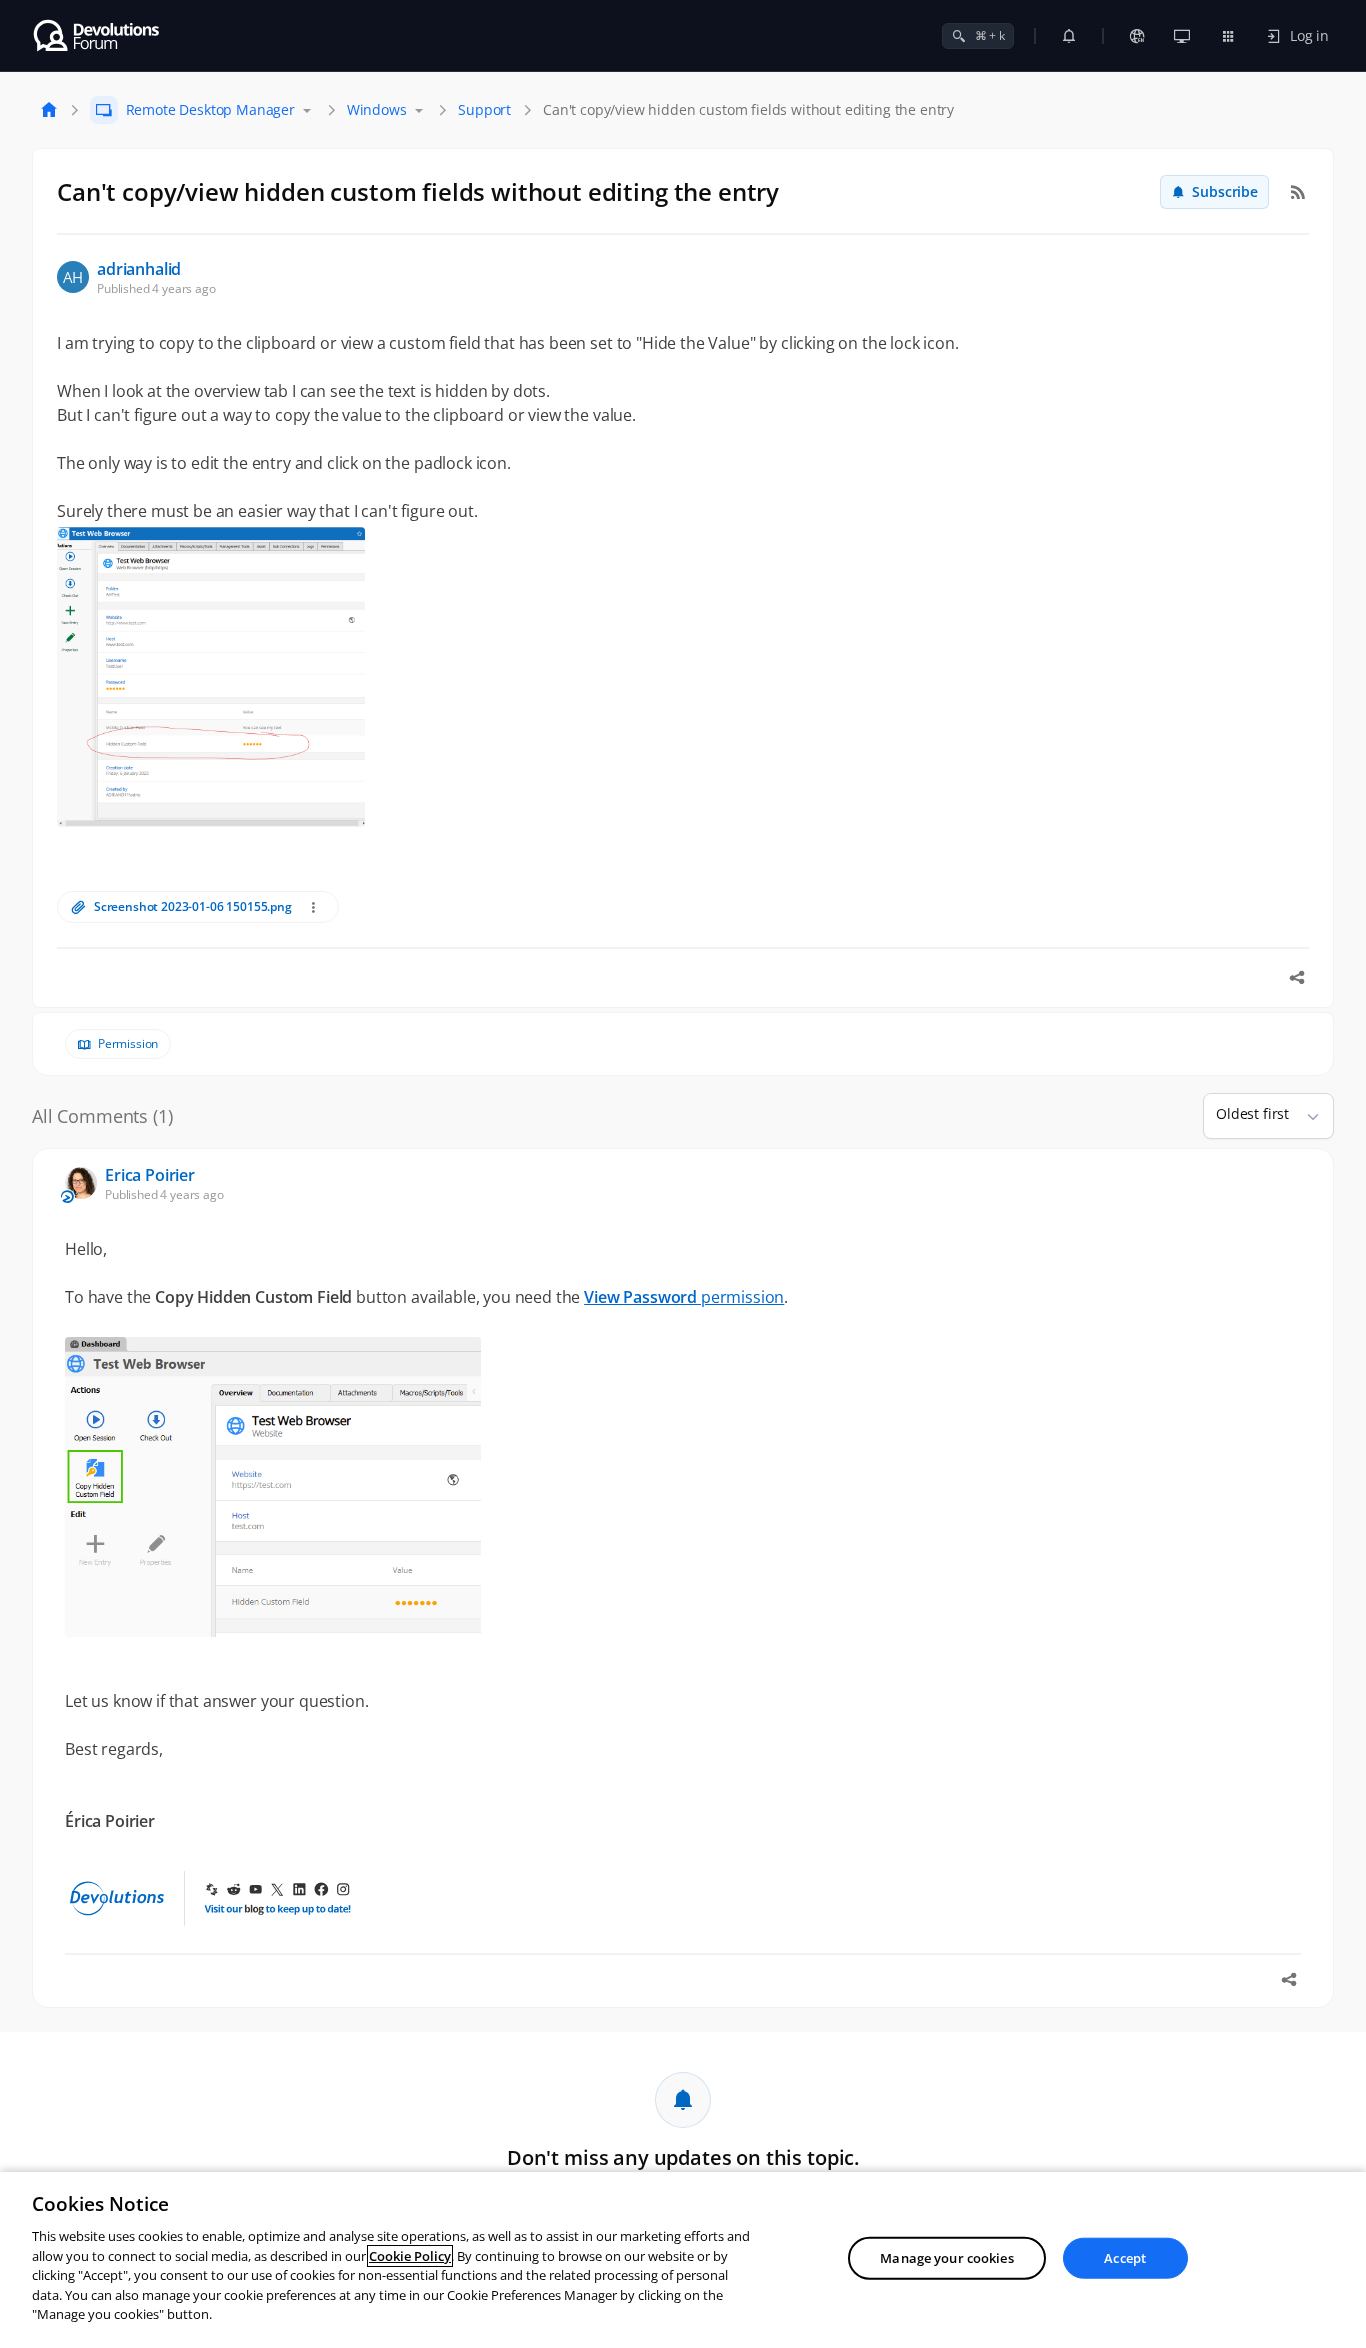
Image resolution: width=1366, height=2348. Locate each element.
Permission (128, 1044)
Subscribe (1225, 191)
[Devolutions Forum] (97, 36)
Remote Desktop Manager (210, 109)
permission (740, 1297)
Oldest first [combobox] (1252, 1113)
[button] (1305, 1116)
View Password (640, 1297)
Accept (1125, 2258)
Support (484, 109)
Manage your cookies (946, 2258)
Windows (377, 109)
